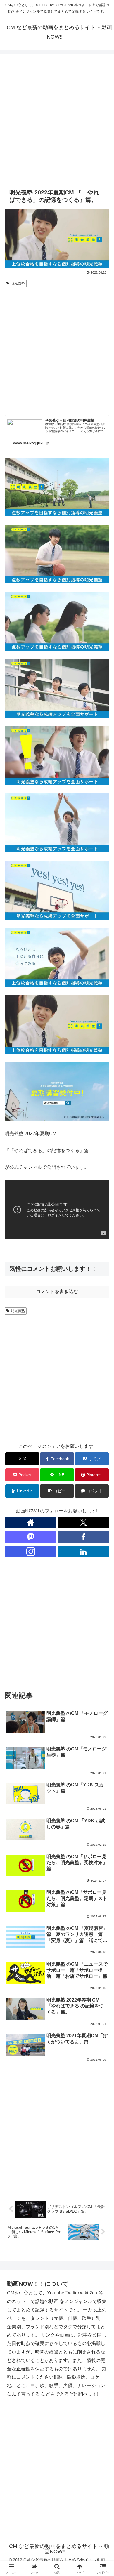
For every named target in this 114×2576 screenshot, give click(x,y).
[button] (57, 1491)
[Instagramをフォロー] (31, 1552)
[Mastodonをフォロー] (31, 1537)
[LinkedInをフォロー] (83, 1552)
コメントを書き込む (57, 1292)
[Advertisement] (57, 120)
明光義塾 (18, 283)
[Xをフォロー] (83, 1522)
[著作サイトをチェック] (31, 1522)
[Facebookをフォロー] (83, 1537)
